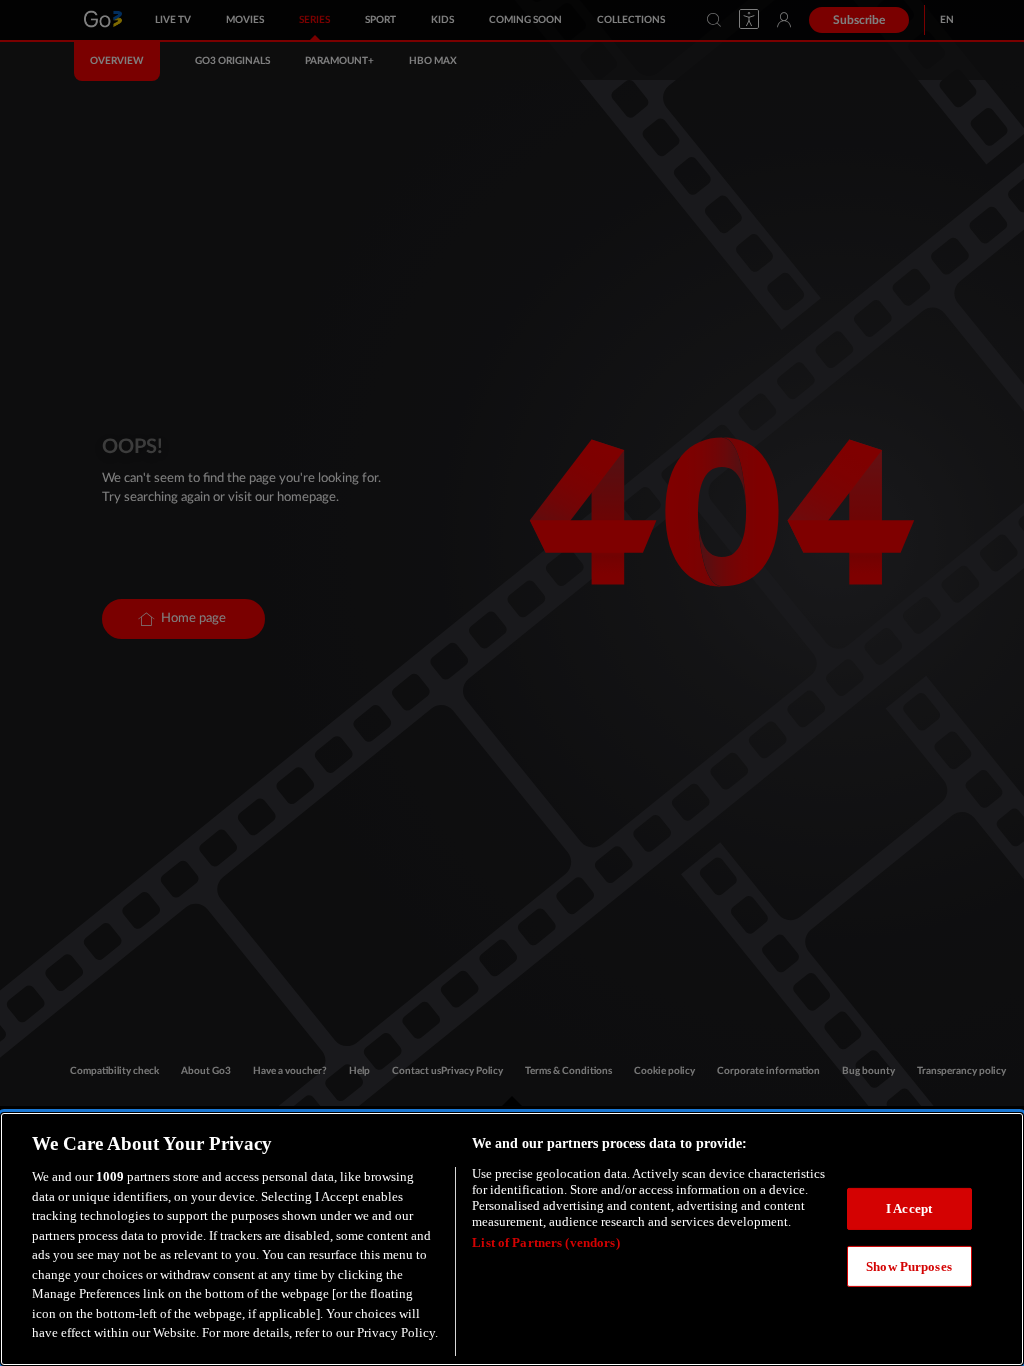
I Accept (909, 1208)
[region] (512, 1239)
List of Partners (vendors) (545, 1242)
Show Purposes (909, 1266)
